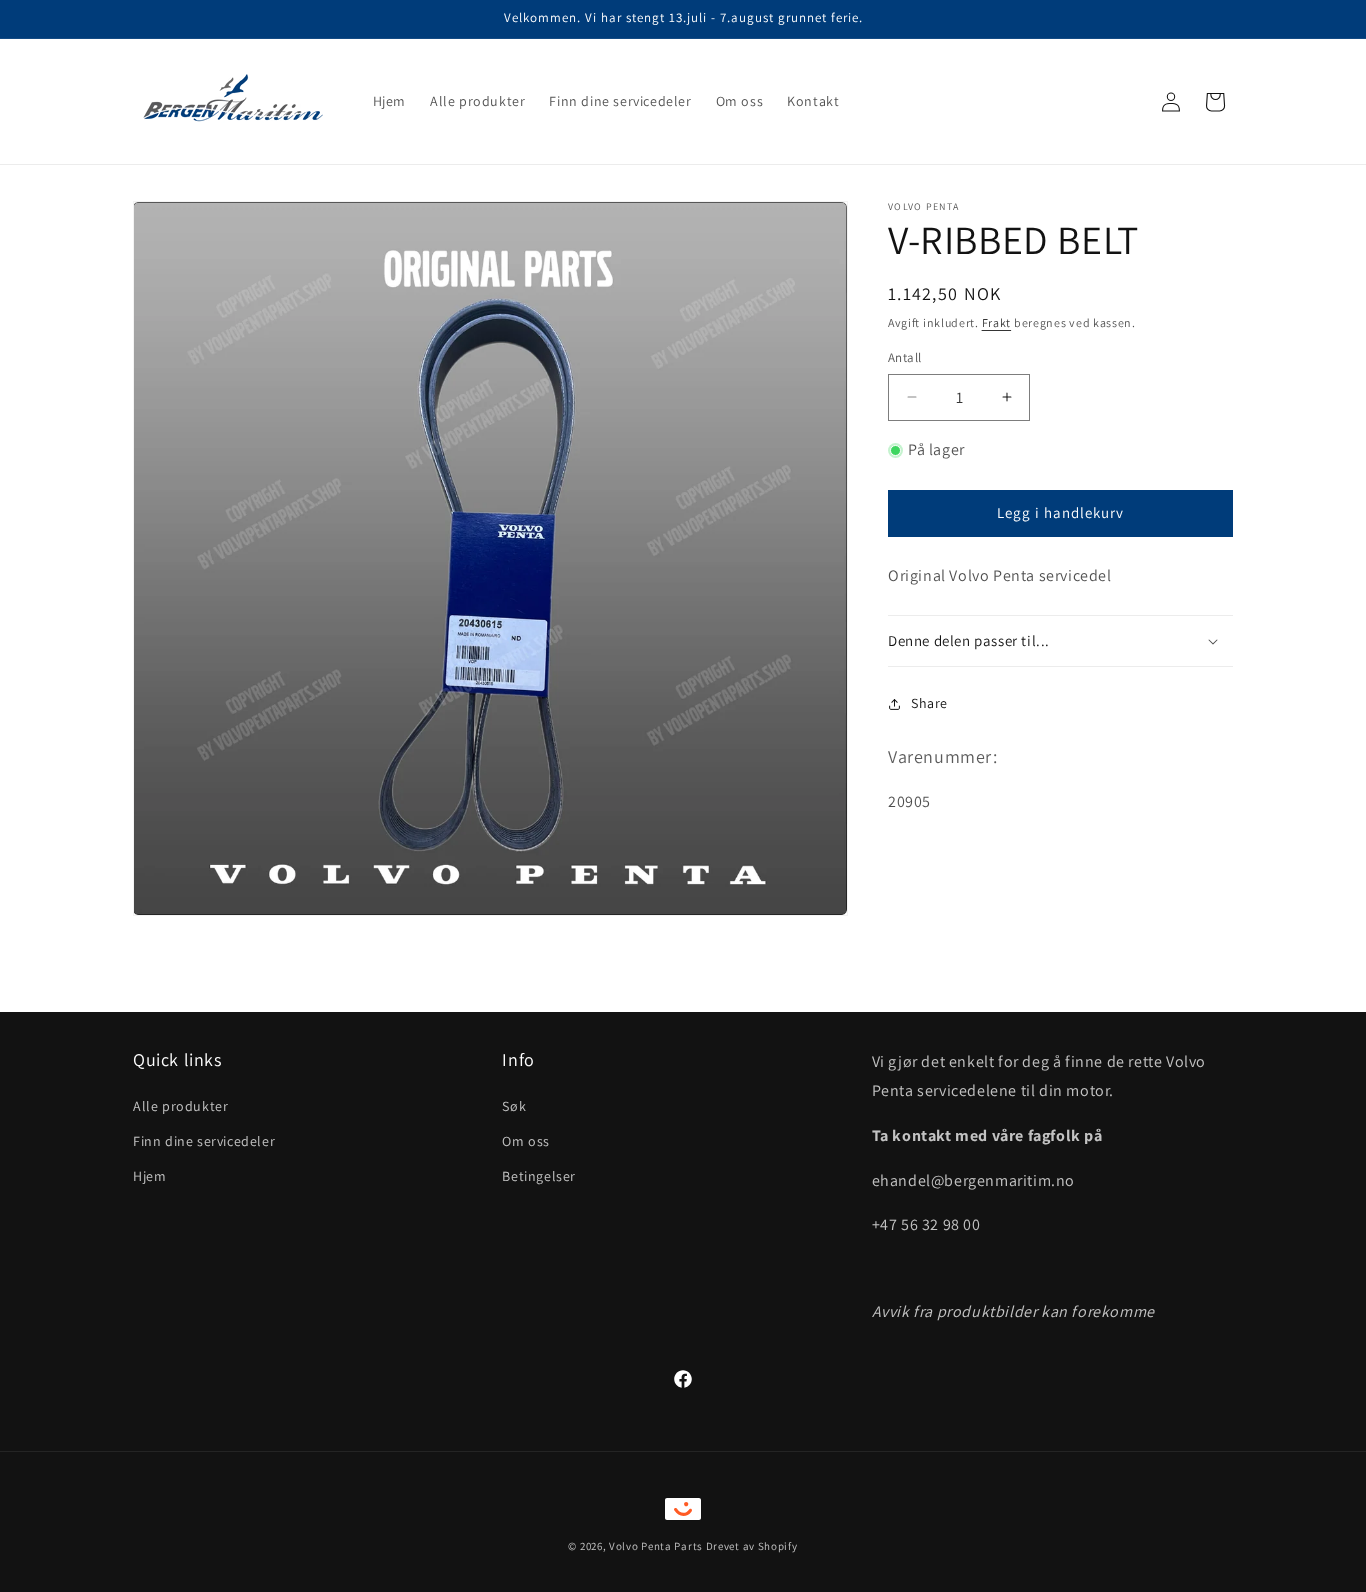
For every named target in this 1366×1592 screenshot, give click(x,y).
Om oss (526, 1141)
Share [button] (929, 703)
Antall (904, 357)
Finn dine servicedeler (204, 1141)
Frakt (997, 322)
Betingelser (539, 1176)
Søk (514, 1106)
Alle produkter (180, 1106)
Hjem (149, 1176)
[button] (1060, 641)
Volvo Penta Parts (656, 1546)
